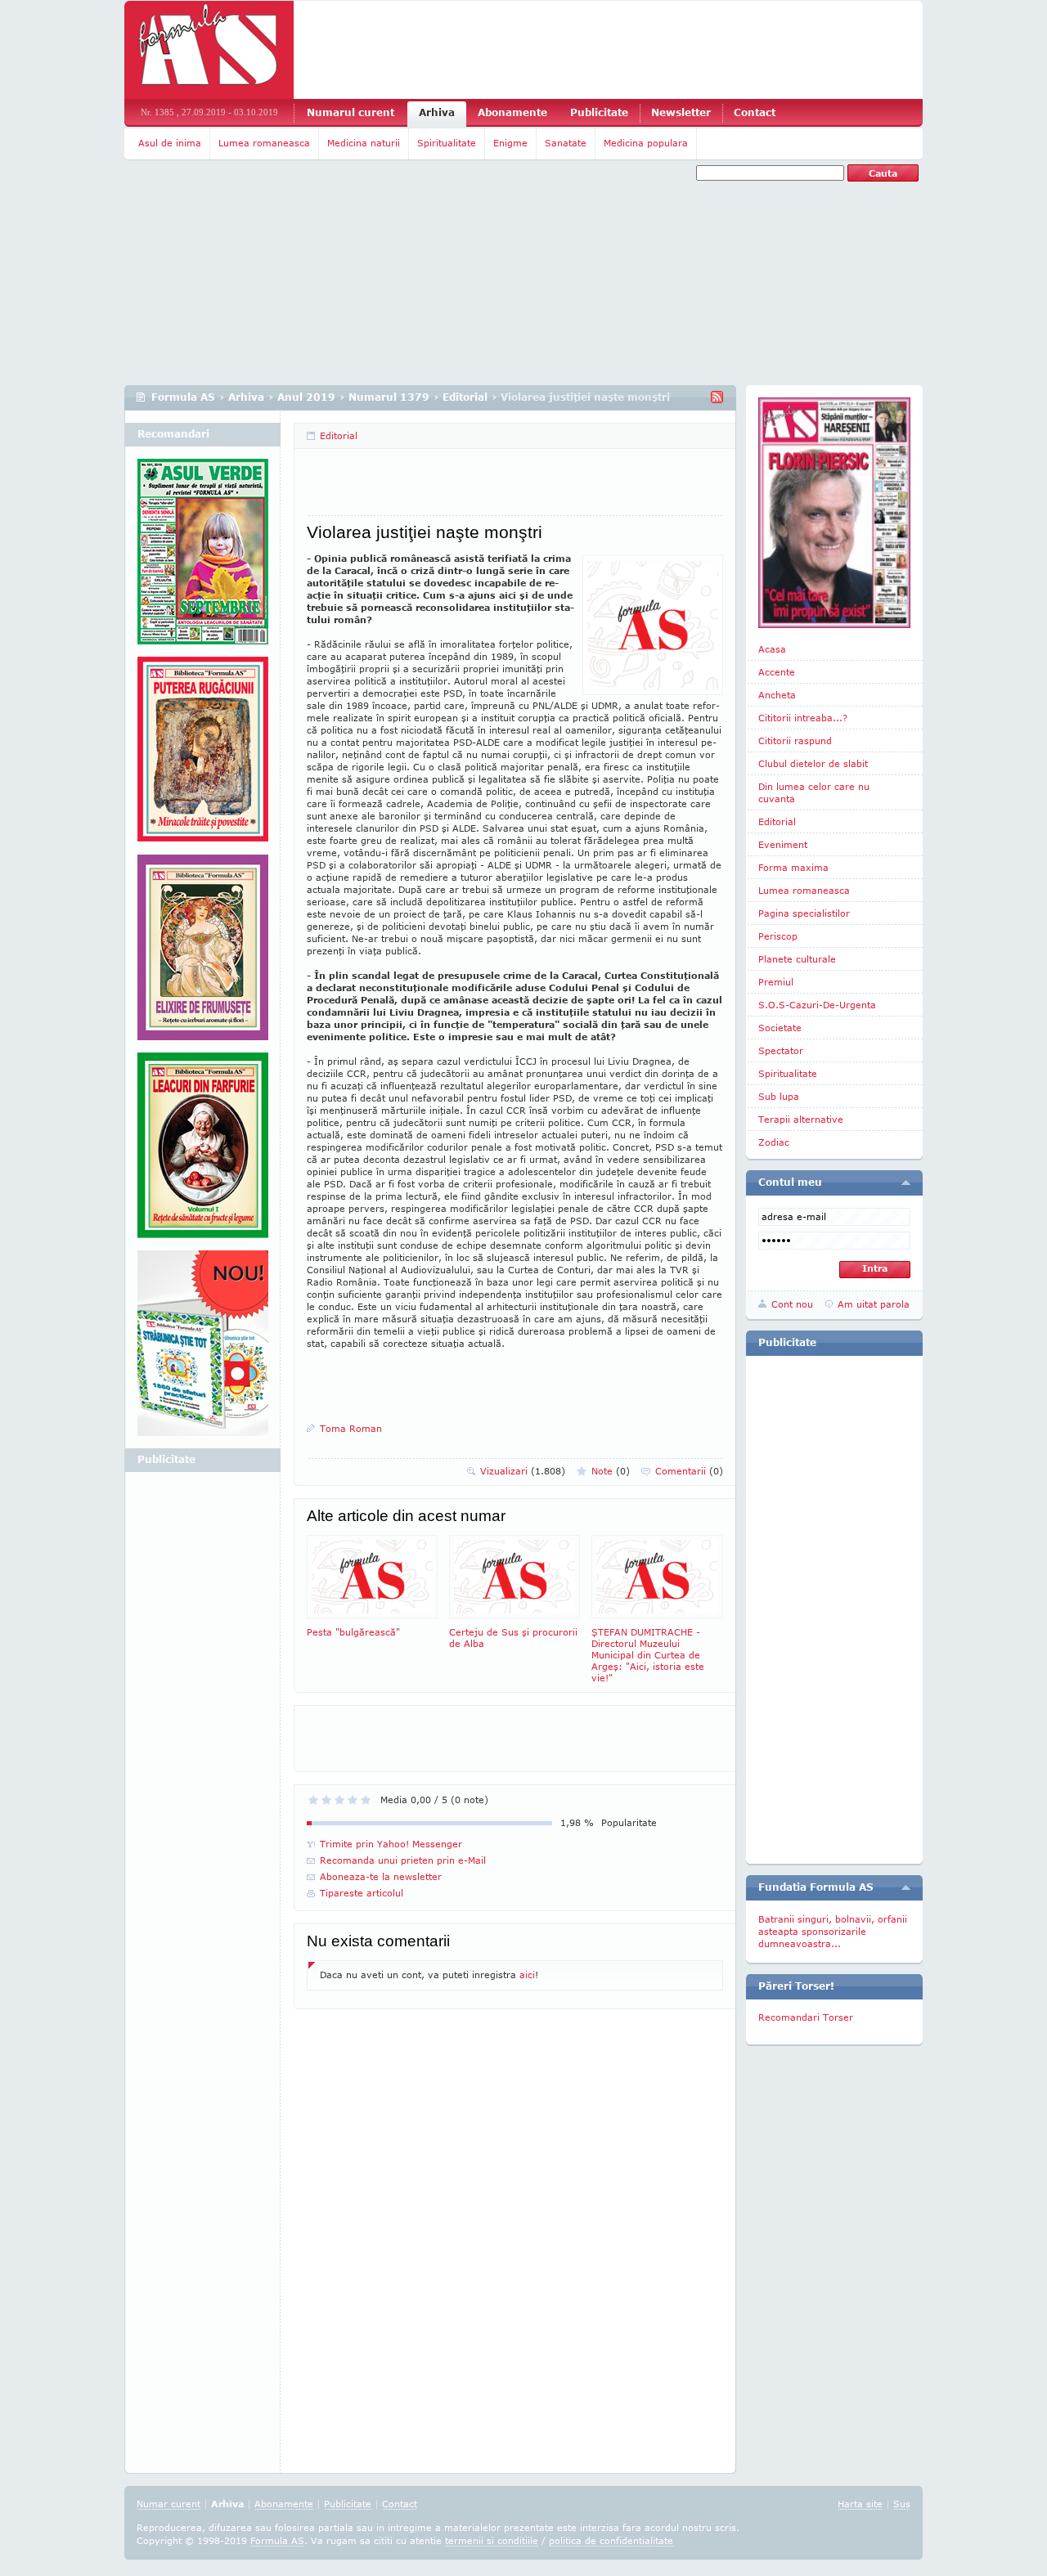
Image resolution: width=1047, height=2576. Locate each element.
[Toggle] (906, 1183)
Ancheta (777, 695)
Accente (777, 672)
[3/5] (339, 1800)
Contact (755, 112)
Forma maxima (793, 867)
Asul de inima (170, 143)
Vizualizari (523, 1471)
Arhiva (437, 112)
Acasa (772, 649)
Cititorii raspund (795, 740)
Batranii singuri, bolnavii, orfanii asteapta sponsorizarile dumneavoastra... (833, 1931)
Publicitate (599, 112)
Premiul (776, 982)
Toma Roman (351, 1428)
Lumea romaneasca (264, 143)
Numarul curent (350, 112)
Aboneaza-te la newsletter (381, 1876)
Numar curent (169, 2504)
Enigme (510, 143)
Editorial (465, 397)
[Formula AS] (209, 50)
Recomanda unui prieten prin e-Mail (403, 1860)
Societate (780, 1028)
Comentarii (689, 1471)
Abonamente (512, 112)
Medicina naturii (364, 143)
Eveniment (783, 844)
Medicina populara (646, 143)
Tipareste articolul (362, 1893)
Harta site (860, 2504)
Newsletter (681, 112)
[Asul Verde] (203, 558)
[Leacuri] (203, 756)
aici (527, 1975)
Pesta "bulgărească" (353, 1632)
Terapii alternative (801, 1119)
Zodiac (774, 1142)
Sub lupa (779, 1096)
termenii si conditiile (492, 2540)
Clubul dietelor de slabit (813, 763)
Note (611, 1471)
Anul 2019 (306, 397)
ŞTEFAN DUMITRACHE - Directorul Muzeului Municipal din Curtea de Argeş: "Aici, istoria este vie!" (648, 1655)
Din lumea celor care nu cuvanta (814, 792)
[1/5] (313, 1800)
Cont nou (792, 1304)
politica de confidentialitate (611, 2540)
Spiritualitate (447, 143)
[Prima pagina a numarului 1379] (834, 513)
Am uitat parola (874, 1304)
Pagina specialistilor (804, 913)
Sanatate (566, 143)
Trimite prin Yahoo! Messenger (391, 1844)
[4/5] (353, 1800)
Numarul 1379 (389, 397)
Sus (902, 2504)
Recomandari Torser (806, 2017)
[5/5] (366, 1800)
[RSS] (717, 397)
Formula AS (183, 397)
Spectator (781, 1050)
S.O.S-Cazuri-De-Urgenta (817, 1005)
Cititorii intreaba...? (803, 718)
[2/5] (326, 1800)
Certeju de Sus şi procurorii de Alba (513, 1638)
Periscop (778, 936)
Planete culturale (797, 959)
